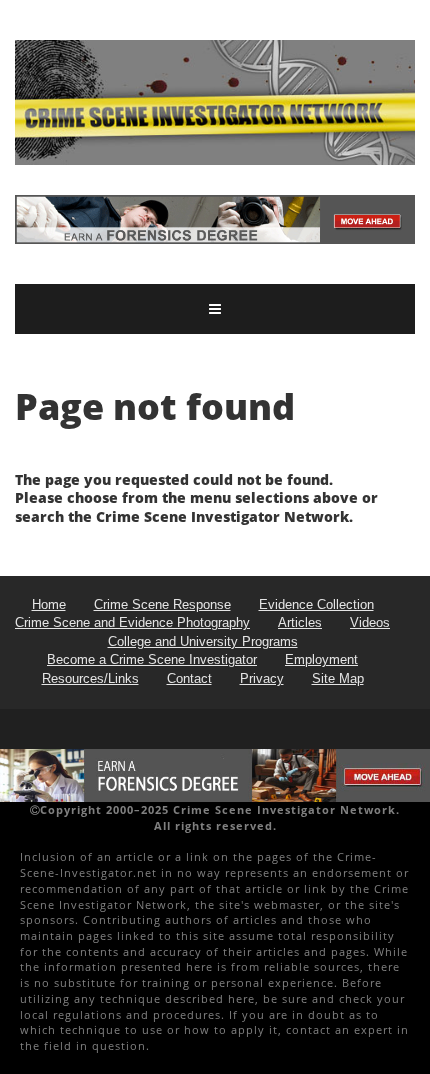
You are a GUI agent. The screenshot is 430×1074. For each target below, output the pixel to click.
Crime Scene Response (162, 604)
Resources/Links (90, 678)
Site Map (338, 678)
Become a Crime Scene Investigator (152, 659)
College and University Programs (203, 641)
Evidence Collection (316, 604)
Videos (370, 622)
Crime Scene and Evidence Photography (132, 622)
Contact (189, 678)
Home (49, 604)
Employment (321, 659)
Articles (300, 622)
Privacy (262, 678)
